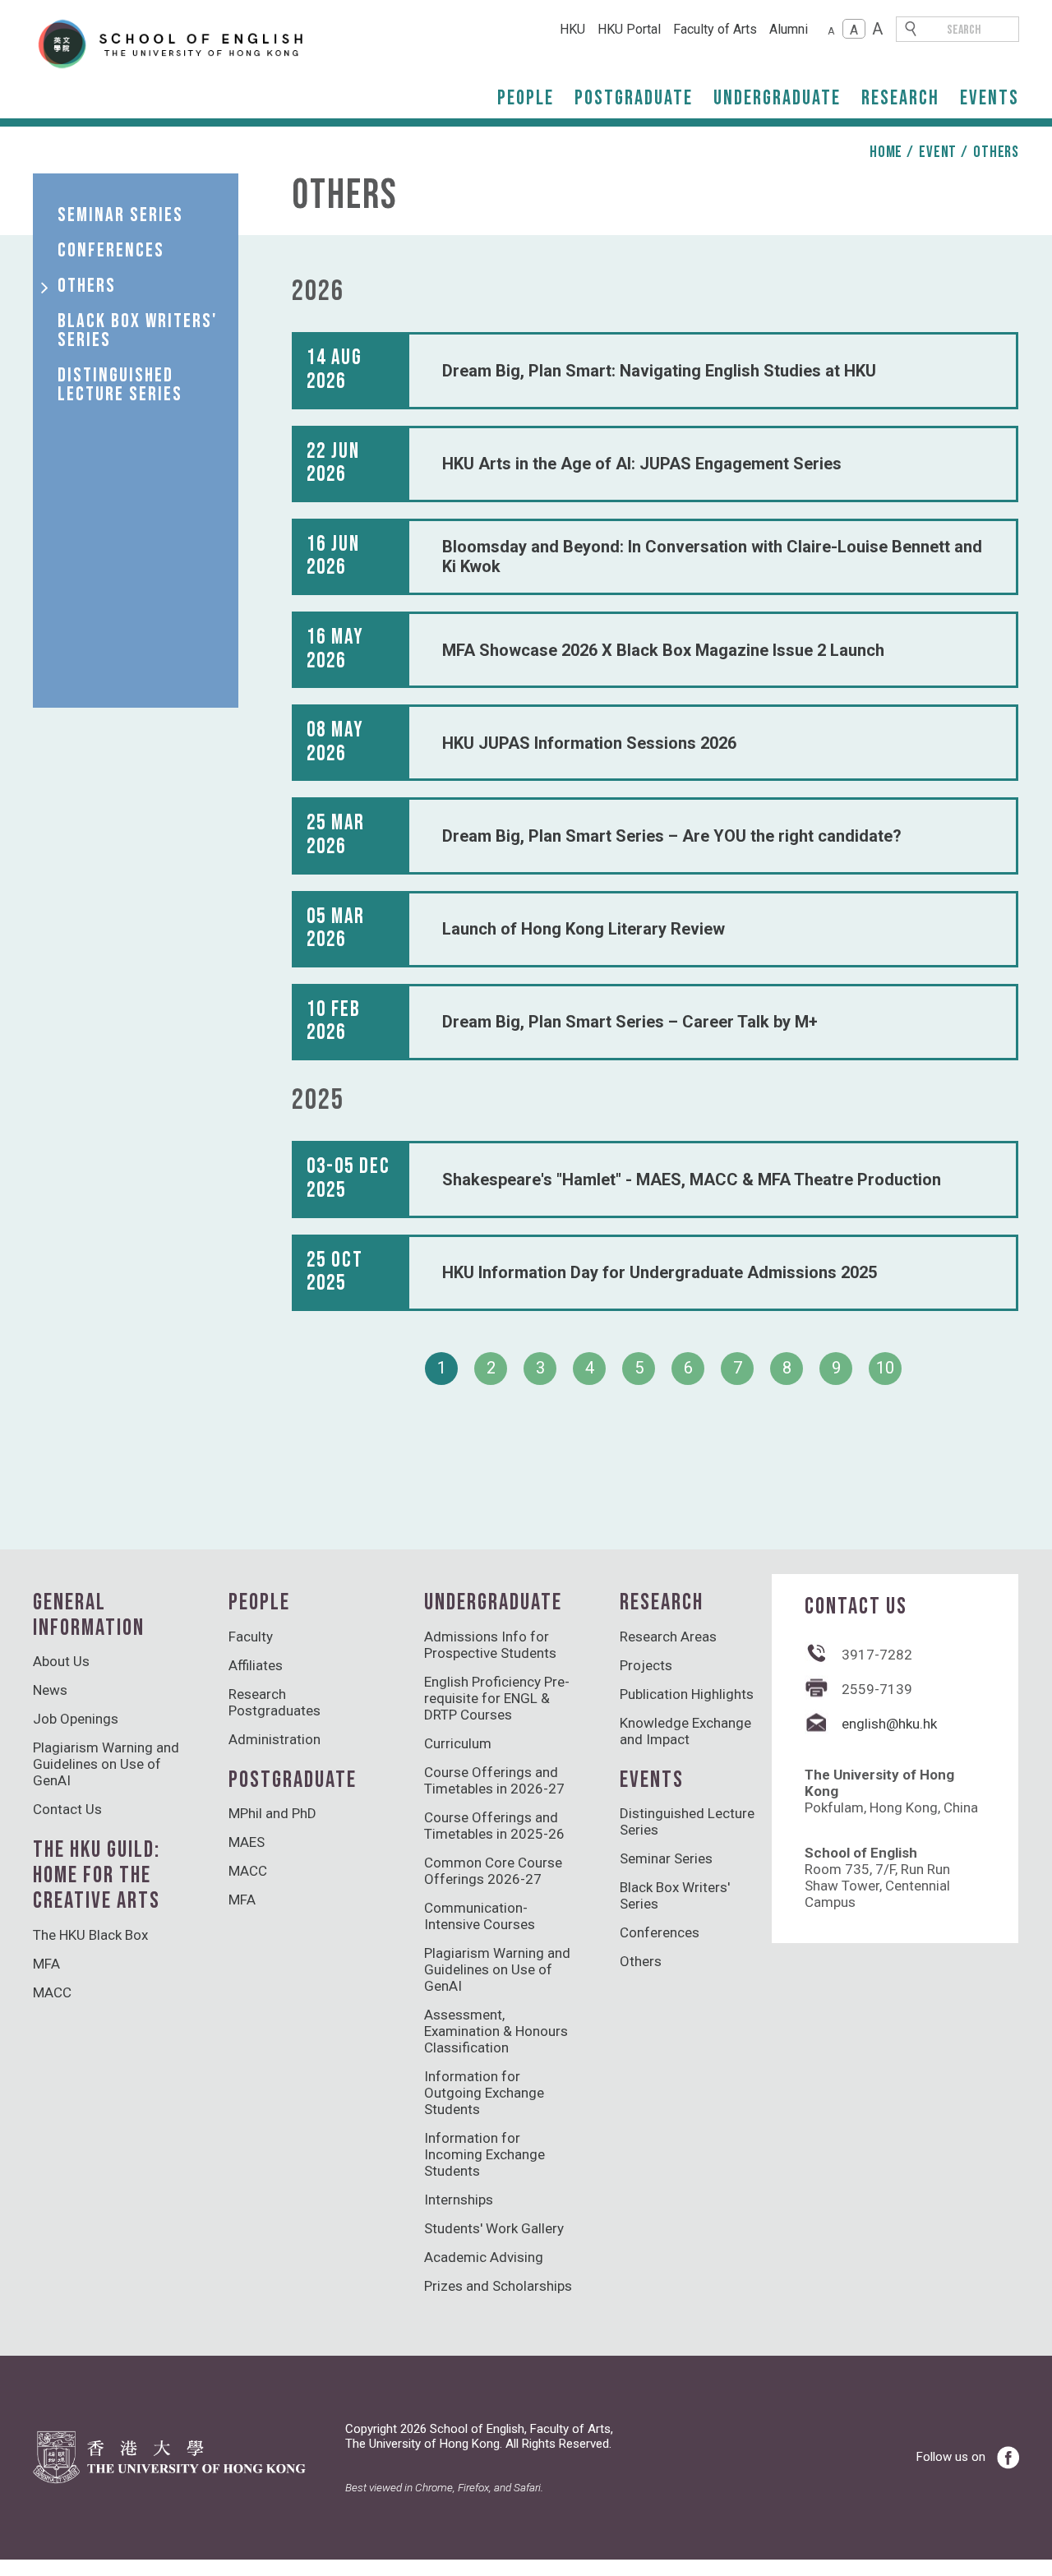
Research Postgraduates (275, 1702)
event (938, 152)
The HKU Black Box (90, 1935)
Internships (459, 2200)
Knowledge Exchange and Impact (685, 1731)
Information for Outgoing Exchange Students (484, 2093)
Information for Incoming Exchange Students (484, 2154)
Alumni (789, 29)
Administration (275, 1739)
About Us (61, 1661)
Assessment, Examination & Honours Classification (496, 2031)
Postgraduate (634, 98)
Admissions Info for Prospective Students (490, 1645)
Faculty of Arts (715, 29)
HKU (572, 29)
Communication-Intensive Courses (480, 1916)
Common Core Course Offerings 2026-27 (493, 1871)
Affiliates (256, 1665)
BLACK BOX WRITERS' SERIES (138, 330)
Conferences (660, 1932)
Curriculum (458, 1743)
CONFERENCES (111, 250)
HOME (886, 152)
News (50, 1690)
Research (900, 98)
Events (990, 98)
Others (996, 152)
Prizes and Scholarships (498, 2286)
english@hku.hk (889, 1724)
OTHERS (87, 286)
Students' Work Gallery (494, 2228)
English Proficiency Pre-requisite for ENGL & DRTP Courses (497, 1698)
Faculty (251, 1637)
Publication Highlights (687, 1694)
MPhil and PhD (272, 1813)
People (526, 98)
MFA (46, 1964)
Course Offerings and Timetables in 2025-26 (494, 1826)
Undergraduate (777, 98)
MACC (52, 1992)
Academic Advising (484, 2257)
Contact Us (67, 1809)
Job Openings (76, 1719)
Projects (646, 1665)
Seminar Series (666, 1858)
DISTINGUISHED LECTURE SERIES (120, 385)
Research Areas (668, 1637)
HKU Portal (629, 29)
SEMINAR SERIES (120, 215)
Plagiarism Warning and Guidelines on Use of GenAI (106, 1764)
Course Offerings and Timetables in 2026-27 (494, 1780)
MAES (247, 1842)
